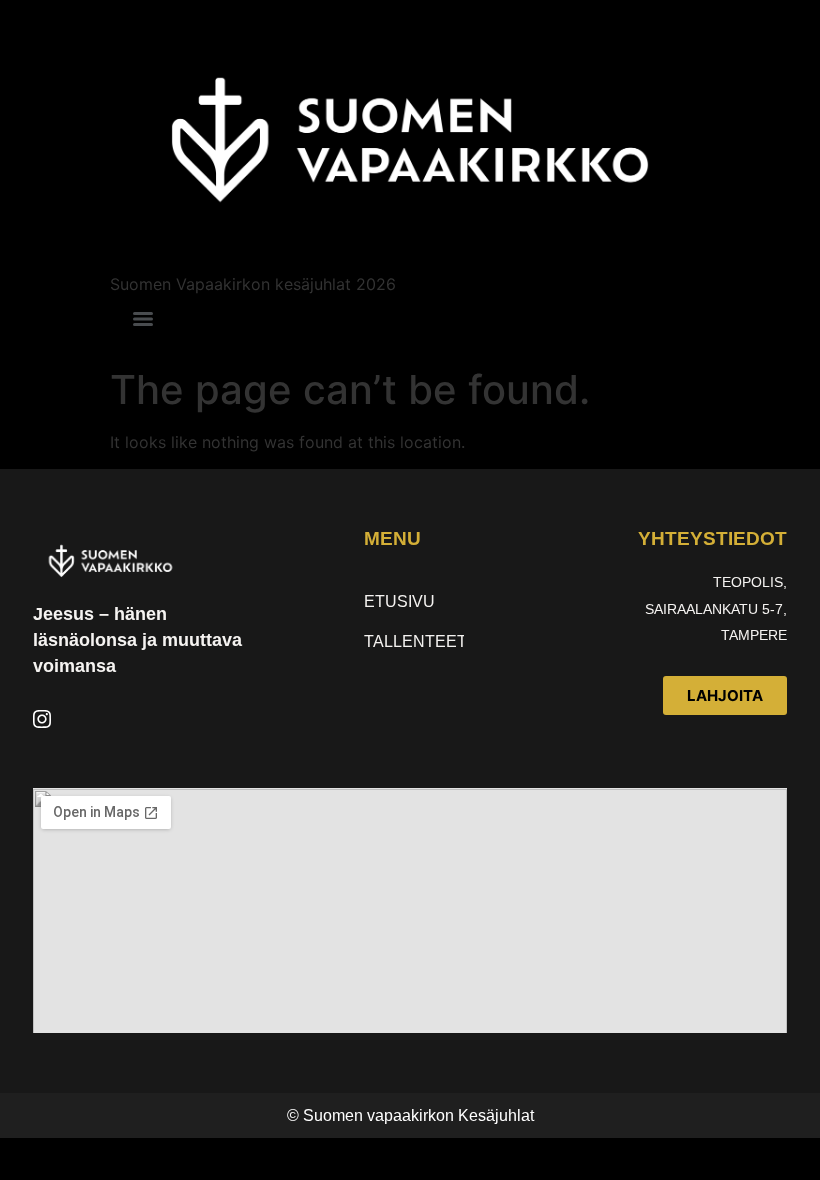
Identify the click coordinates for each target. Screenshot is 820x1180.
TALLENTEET (414, 641)
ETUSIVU (399, 601)
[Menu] (143, 319)
